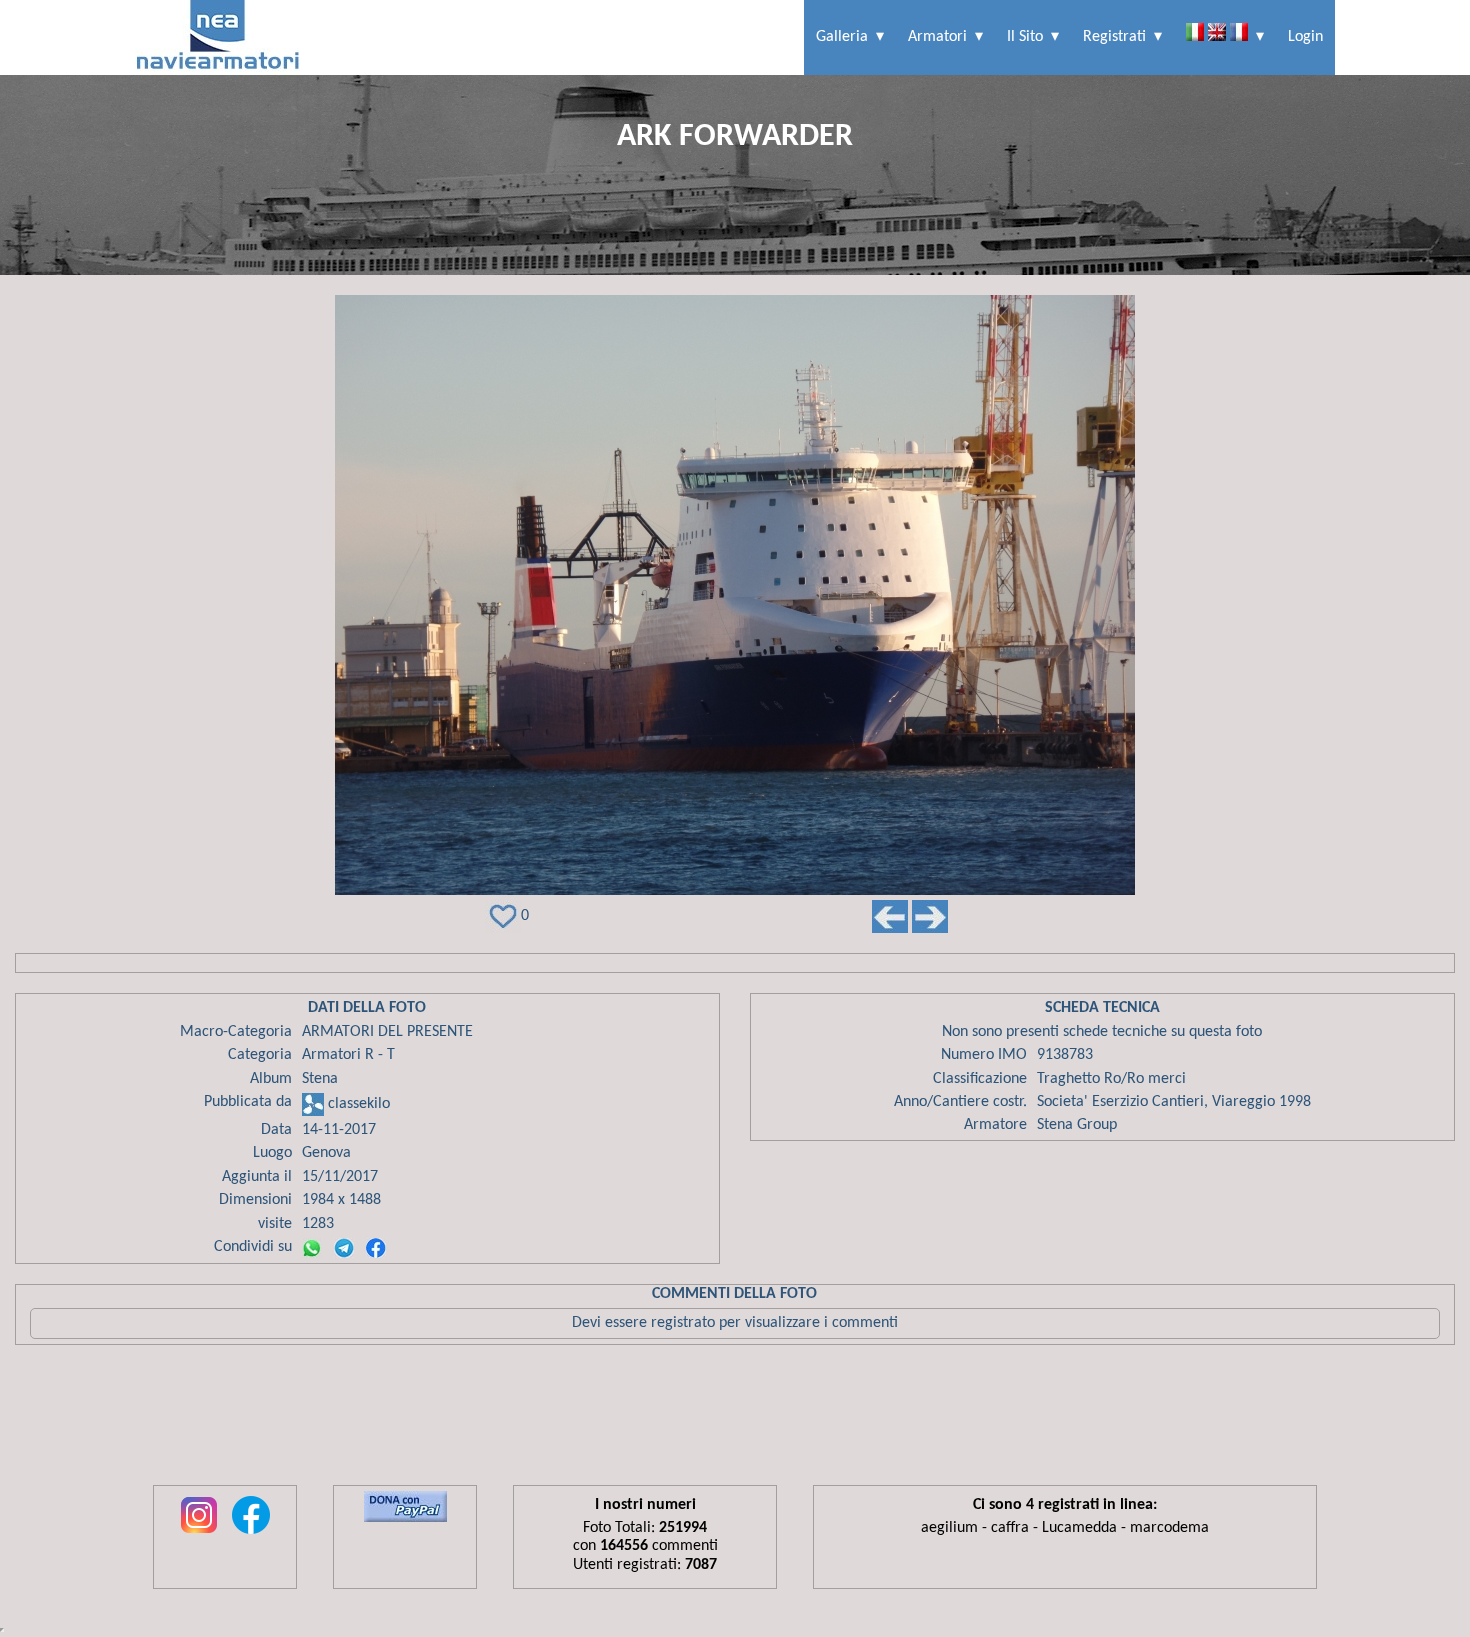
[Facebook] (376, 1248)
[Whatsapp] (312, 1248)
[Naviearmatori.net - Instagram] (199, 1535)
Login (1305, 37)
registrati (1114, 37)
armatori (937, 37)
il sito (1025, 37)
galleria (842, 37)
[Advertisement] (735, 1420)
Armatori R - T (348, 1055)
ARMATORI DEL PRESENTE (387, 1032)
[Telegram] (344, 1248)
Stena (320, 1079)
